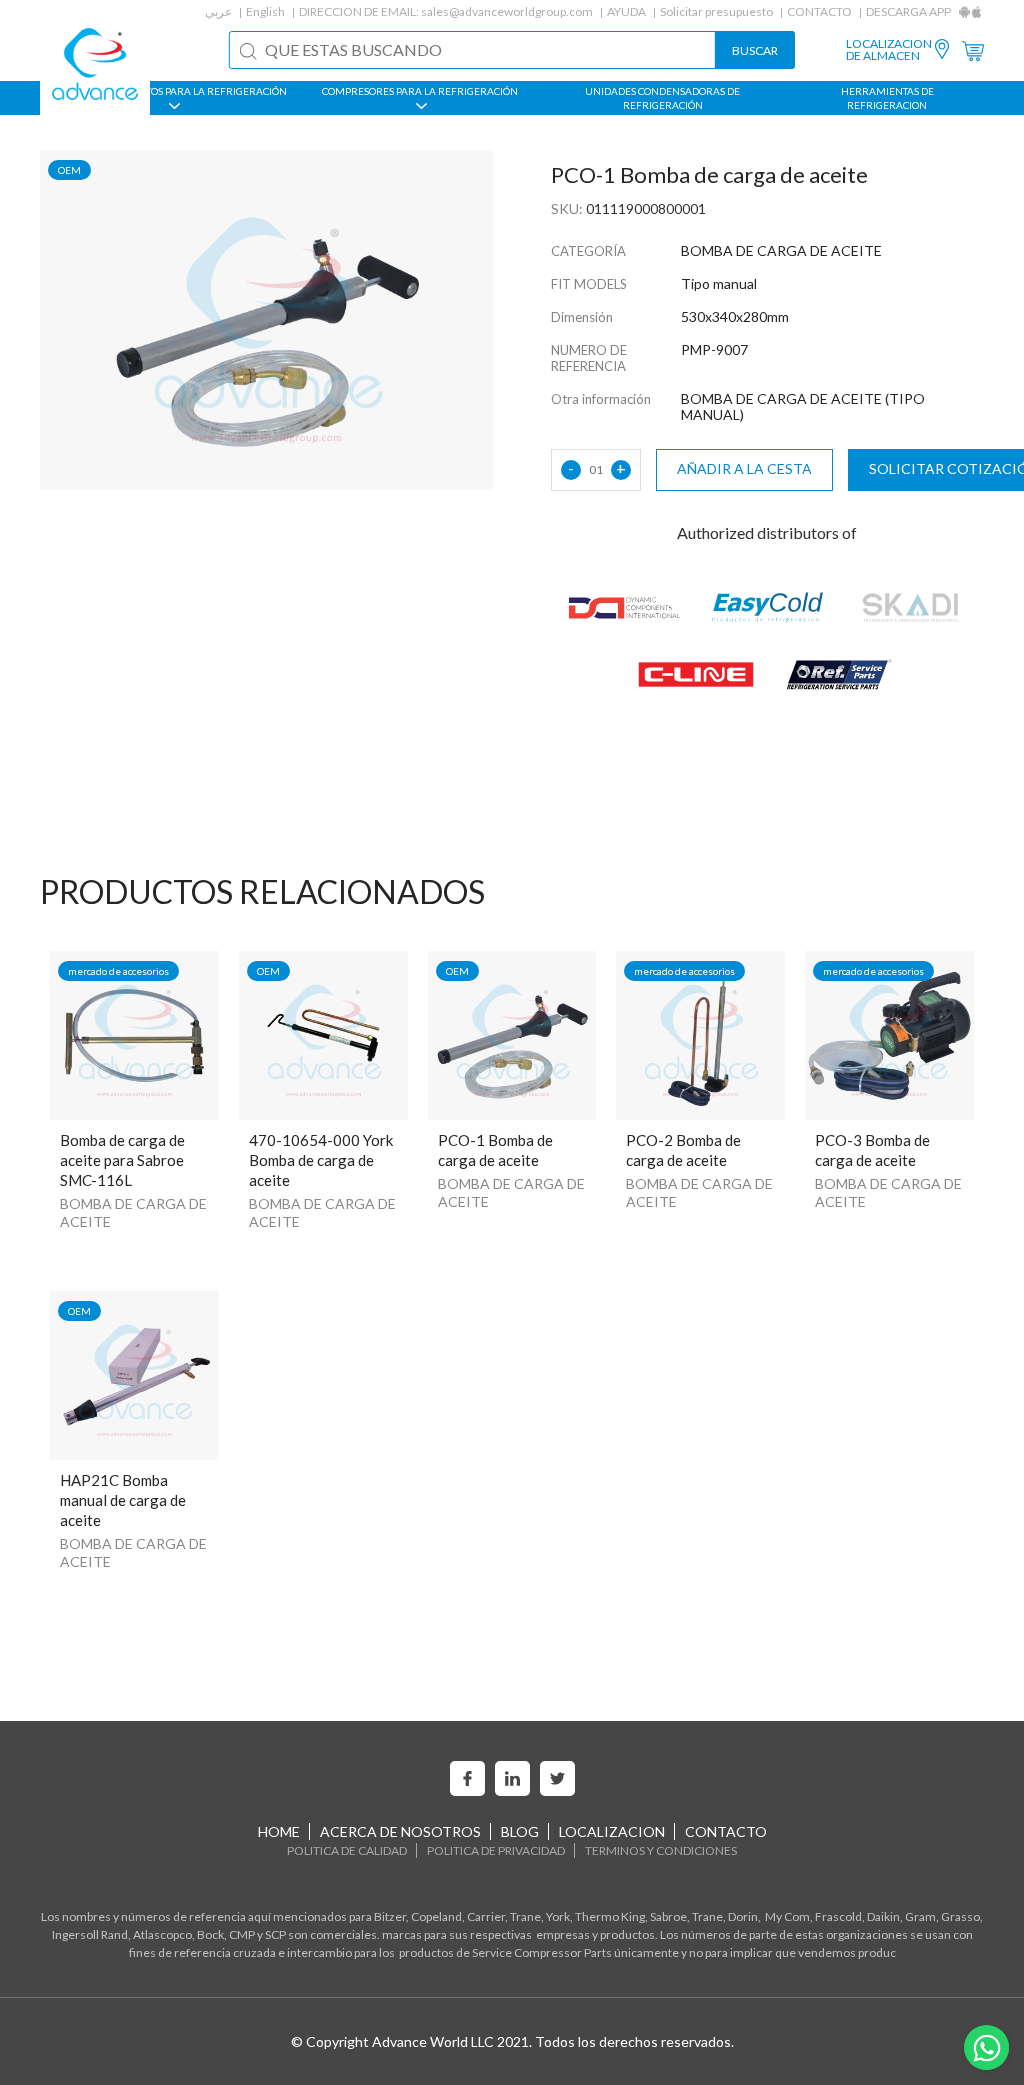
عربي (218, 11)
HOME (279, 1831)
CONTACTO (819, 11)
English (265, 11)
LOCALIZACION (612, 1831)
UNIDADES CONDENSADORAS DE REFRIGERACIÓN (662, 98)
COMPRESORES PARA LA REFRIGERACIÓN (420, 91)
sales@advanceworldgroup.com (507, 11)
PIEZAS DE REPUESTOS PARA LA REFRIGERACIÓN (172, 91)
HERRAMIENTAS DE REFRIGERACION (887, 98)
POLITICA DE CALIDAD (347, 1850)
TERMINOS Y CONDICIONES (661, 1850)
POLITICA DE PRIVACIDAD (496, 1850)
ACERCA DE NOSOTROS (400, 1831)
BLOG (520, 1831)
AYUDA (626, 11)
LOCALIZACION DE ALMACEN (889, 50)
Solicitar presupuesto (716, 11)
